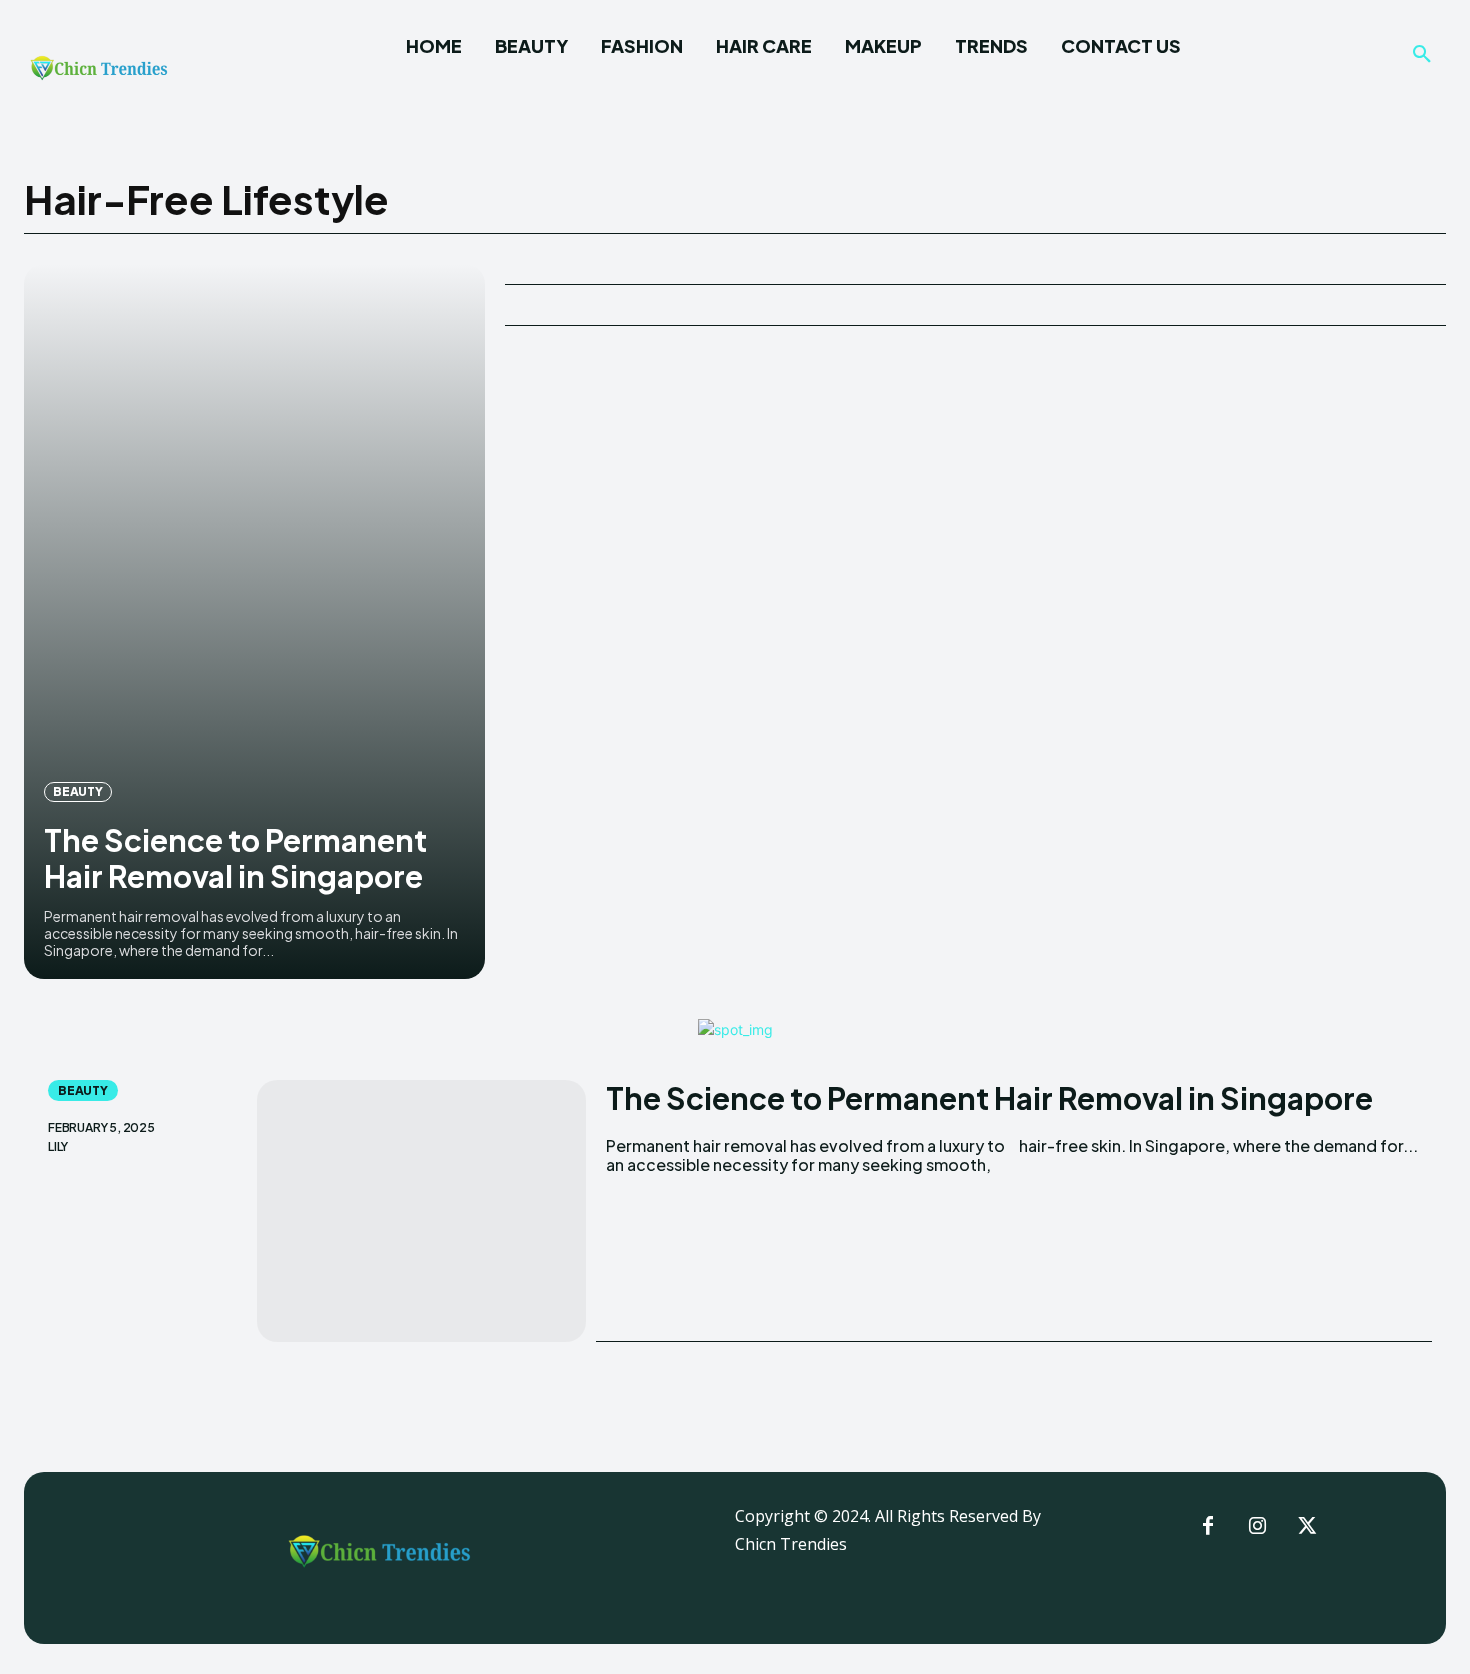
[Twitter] (1308, 1527)
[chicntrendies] (99, 73)
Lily (58, 1147)
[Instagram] (1258, 1527)
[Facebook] (1208, 1527)
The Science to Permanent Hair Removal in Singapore (235, 858)
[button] (1422, 55)
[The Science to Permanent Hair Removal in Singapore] (254, 621)
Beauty (78, 791)
